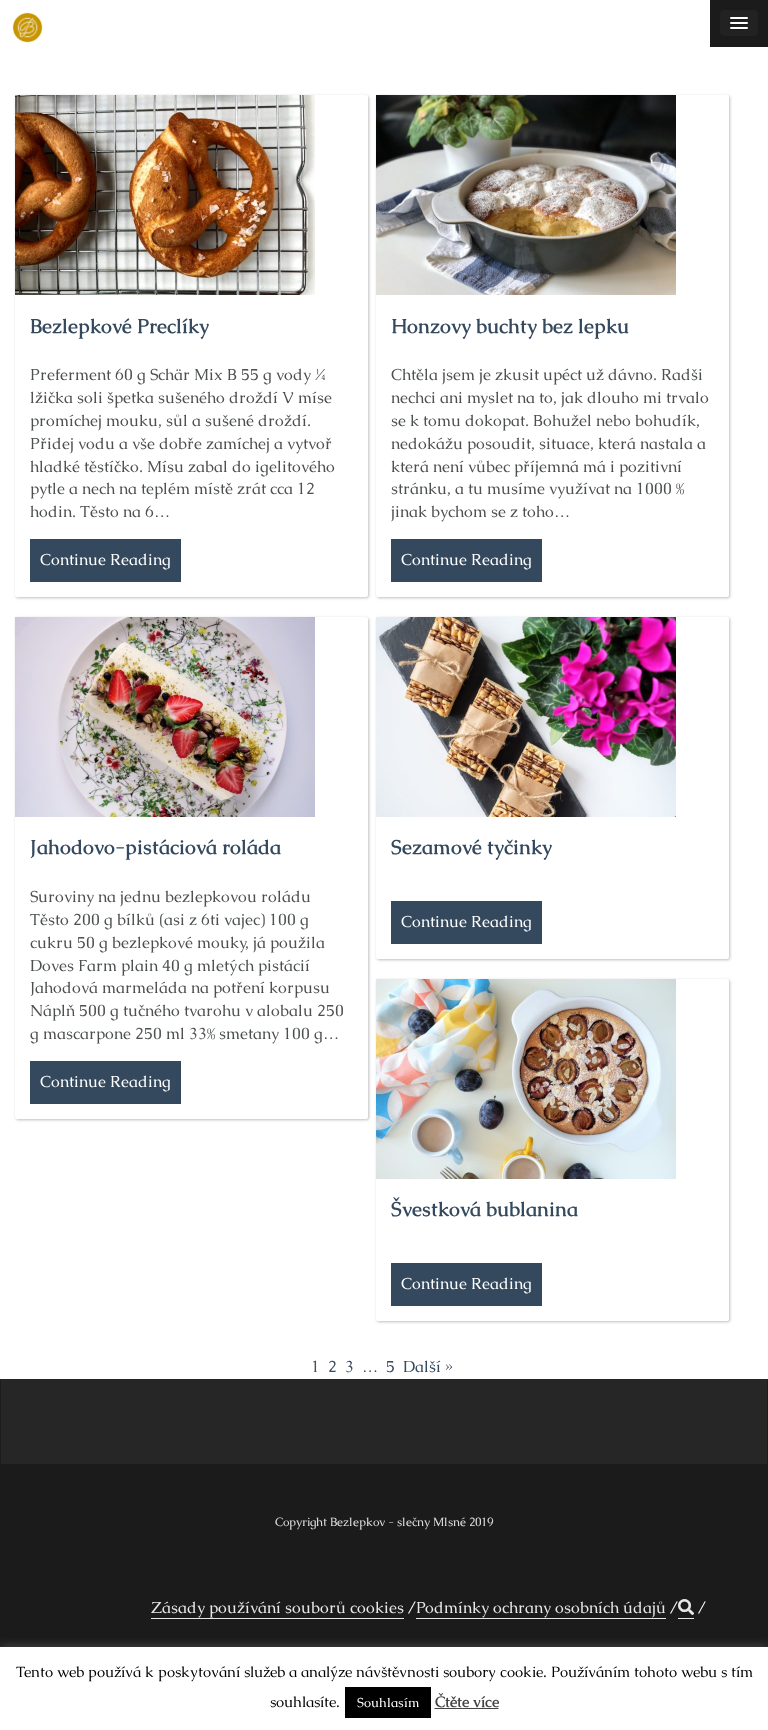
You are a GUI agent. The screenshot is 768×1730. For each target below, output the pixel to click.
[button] (686, 1608)
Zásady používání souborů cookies (277, 1607)
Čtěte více (467, 1701)
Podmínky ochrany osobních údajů (541, 1607)
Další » (428, 1366)
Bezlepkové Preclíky (119, 326)
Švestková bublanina (484, 1209)
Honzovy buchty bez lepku (510, 326)
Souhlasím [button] (388, 1702)
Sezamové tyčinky (471, 847)
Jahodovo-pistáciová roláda (155, 847)
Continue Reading (105, 559)
